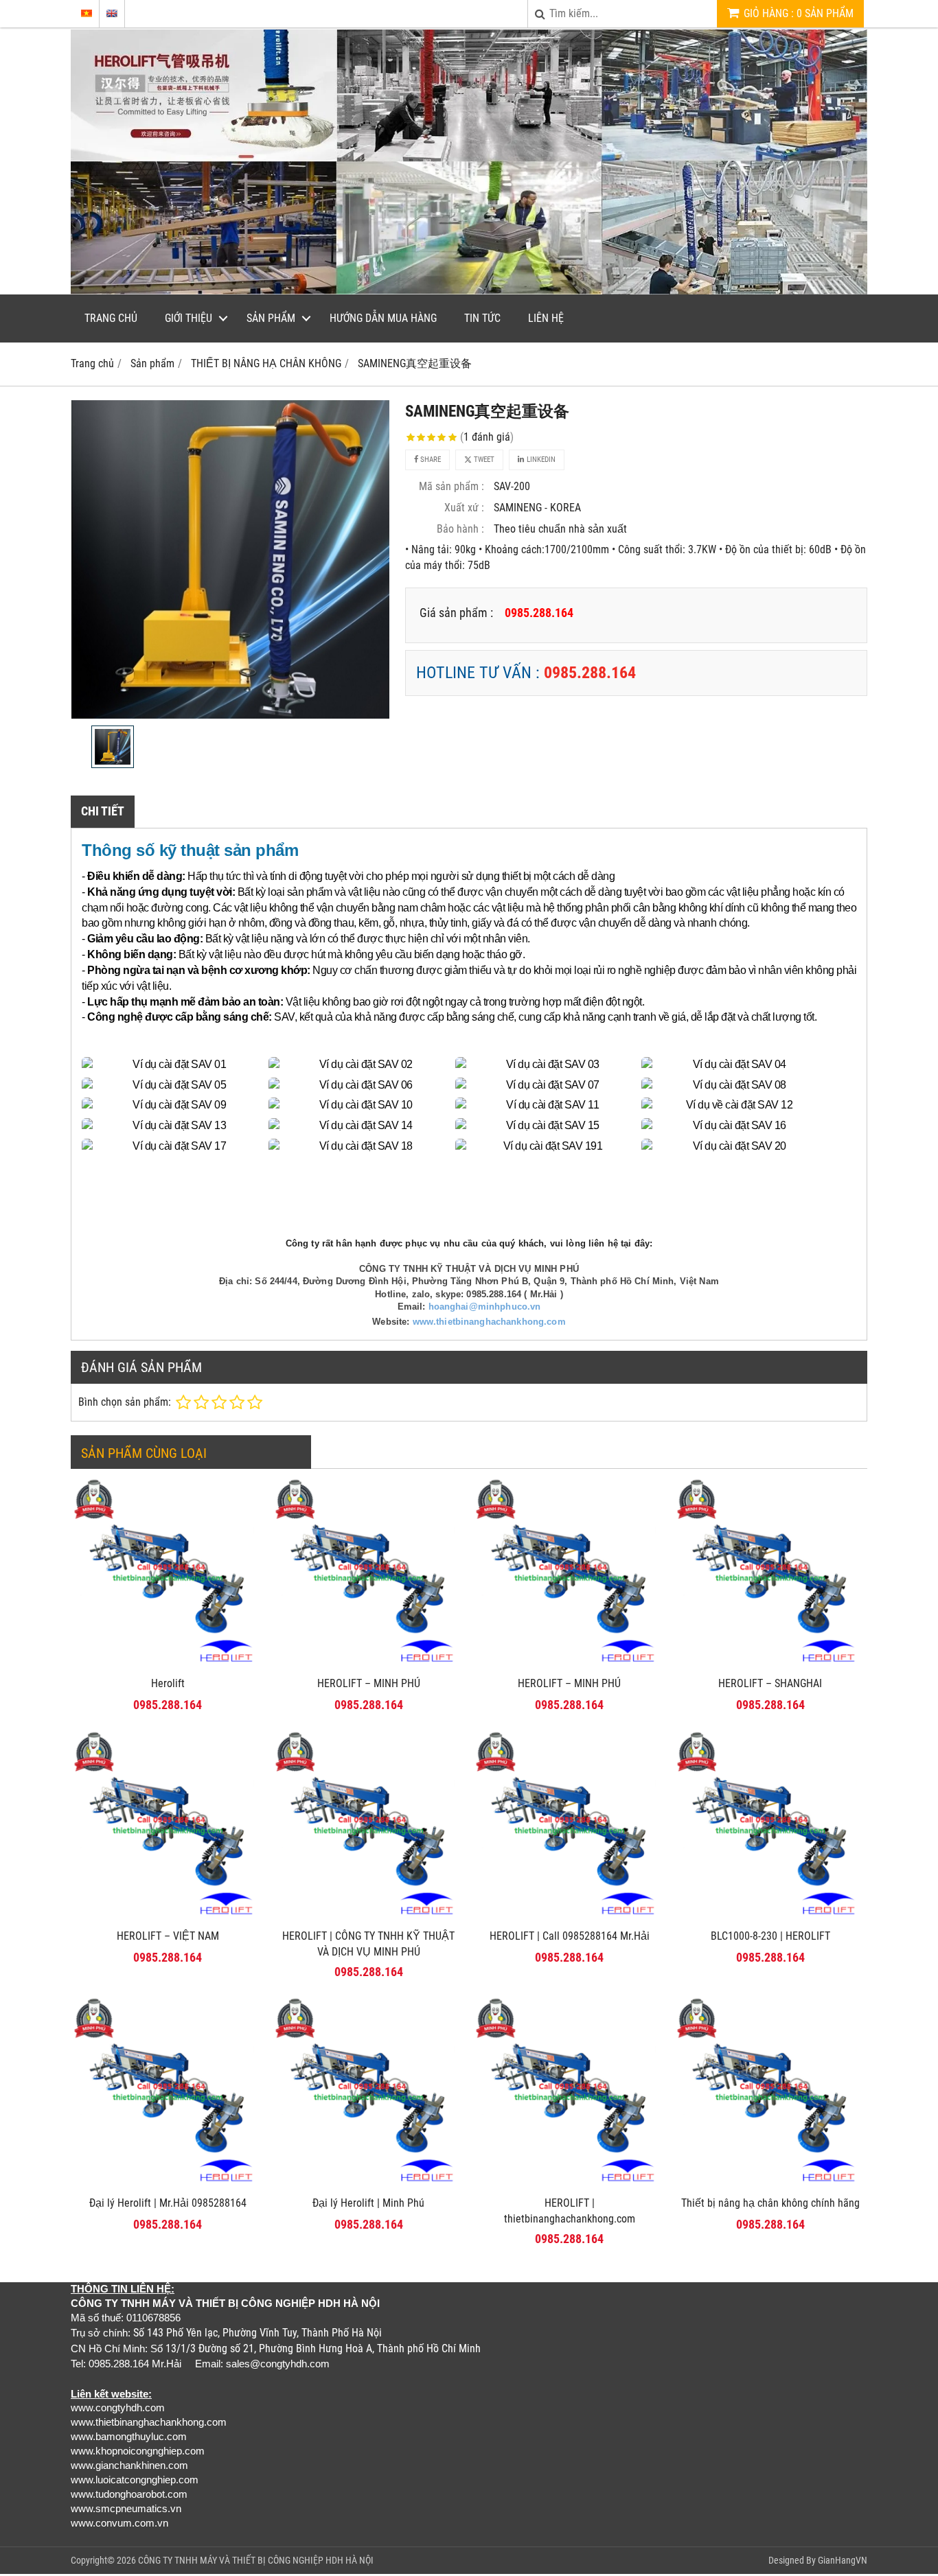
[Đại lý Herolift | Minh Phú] (369, 2185)
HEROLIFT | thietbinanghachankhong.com (570, 2211)
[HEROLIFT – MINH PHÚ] (369, 1666)
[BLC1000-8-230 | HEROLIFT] (771, 1918)
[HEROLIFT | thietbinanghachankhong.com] (570, 2185)
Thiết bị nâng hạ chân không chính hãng (770, 2203)
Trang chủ (111, 318)
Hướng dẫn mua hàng (383, 318)
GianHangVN (843, 2560)
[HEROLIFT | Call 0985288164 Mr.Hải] (570, 1918)
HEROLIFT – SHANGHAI (770, 1683)
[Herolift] (168, 1666)
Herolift (168, 1683)
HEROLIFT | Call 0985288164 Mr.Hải (570, 1936)
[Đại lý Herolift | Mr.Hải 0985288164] (168, 2185)
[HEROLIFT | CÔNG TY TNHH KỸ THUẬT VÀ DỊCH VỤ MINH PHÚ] (369, 1918)
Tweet (483, 460)
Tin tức (482, 318)
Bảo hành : (460, 529)
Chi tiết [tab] (103, 811)
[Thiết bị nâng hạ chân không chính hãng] (771, 2185)
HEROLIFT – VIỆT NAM (168, 1936)
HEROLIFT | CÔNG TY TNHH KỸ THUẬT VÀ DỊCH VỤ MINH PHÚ (368, 1944)
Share (430, 460)
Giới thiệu (188, 318)
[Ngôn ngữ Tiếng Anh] (112, 13)
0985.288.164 (590, 673)
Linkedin (540, 460)
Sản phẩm (271, 318)
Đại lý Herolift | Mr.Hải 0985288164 (168, 2203)
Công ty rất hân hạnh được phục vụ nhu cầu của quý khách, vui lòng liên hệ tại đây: (469, 1243)
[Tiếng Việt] (87, 13)
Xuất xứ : (464, 508)
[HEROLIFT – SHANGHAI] (771, 1666)
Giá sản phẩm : (456, 613)
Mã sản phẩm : (451, 486)
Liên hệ (546, 318)
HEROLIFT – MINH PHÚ (369, 1683)
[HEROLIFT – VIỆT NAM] (168, 1918)
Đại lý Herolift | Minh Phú (368, 2203)
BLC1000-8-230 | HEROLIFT (770, 1936)
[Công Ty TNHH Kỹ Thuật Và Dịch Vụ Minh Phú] (469, 291)
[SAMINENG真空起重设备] (230, 559)
